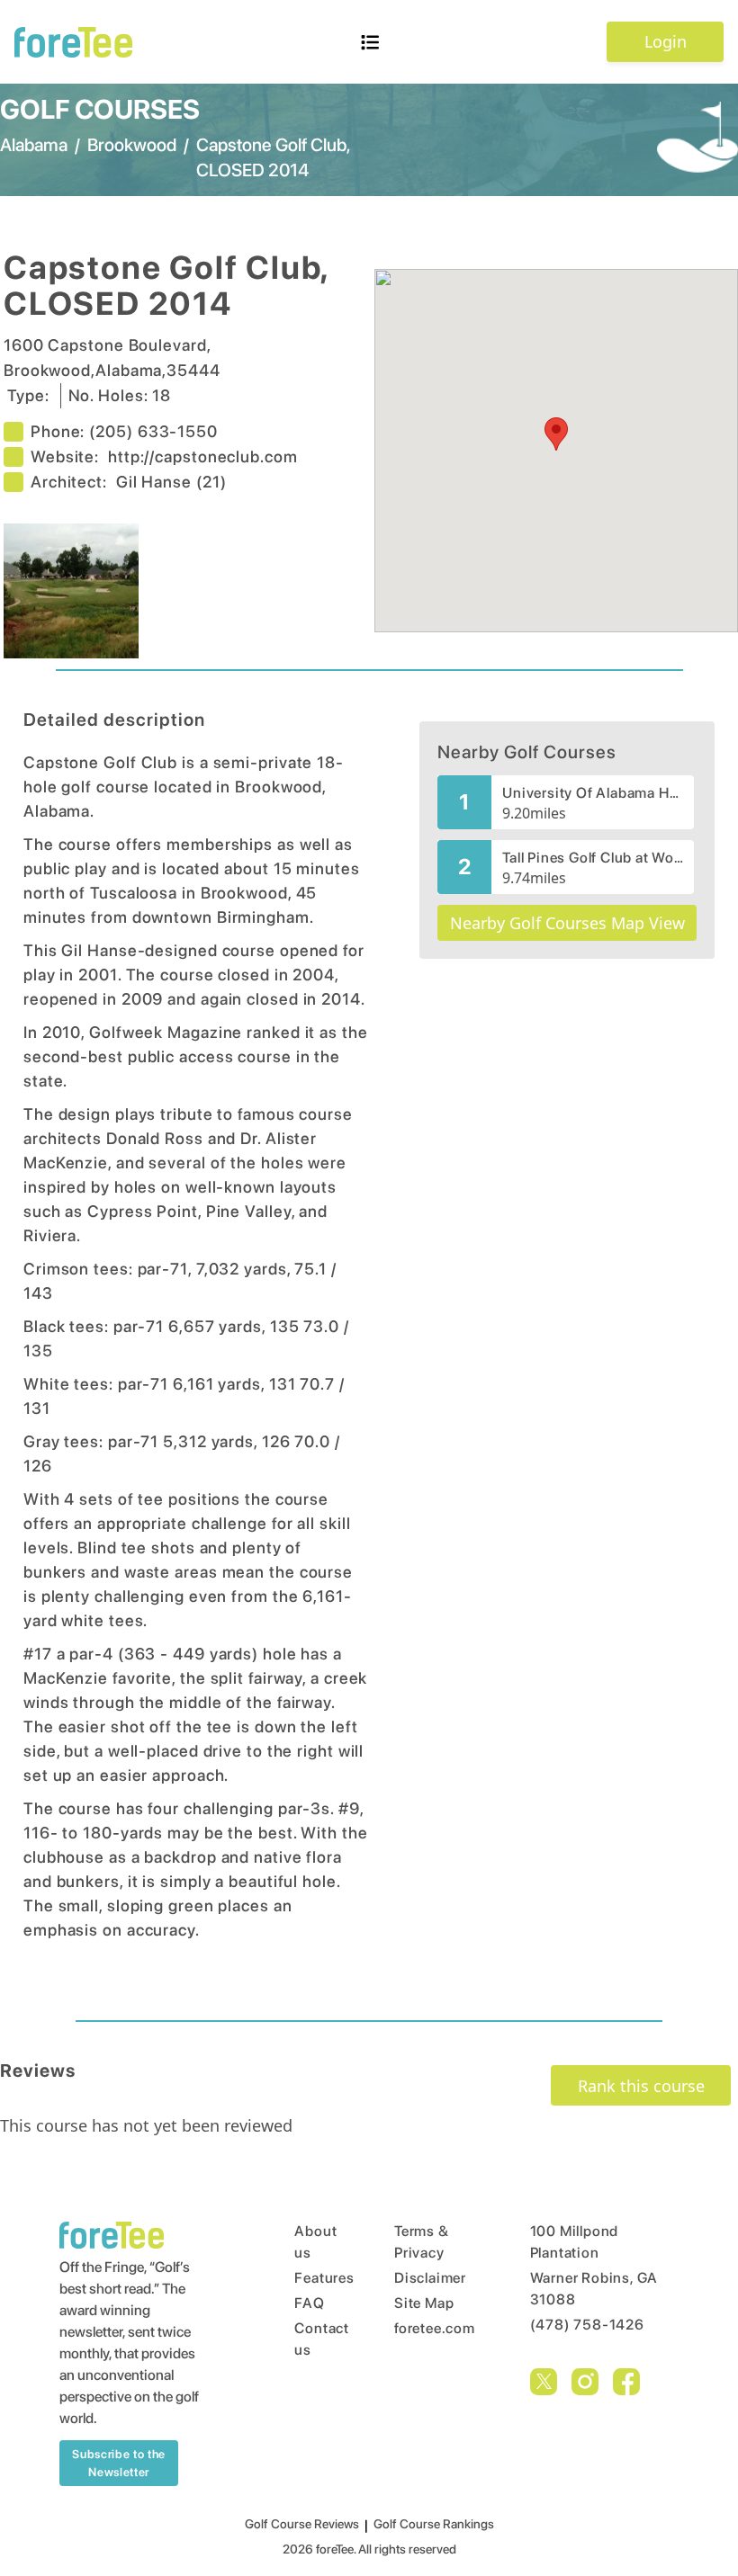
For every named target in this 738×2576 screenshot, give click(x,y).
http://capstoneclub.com (203, 456)
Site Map (424, 2303)
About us (310, 2242)
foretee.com (428, 2328)
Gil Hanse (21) (171, 482)
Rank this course (641, 2086)
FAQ (309, 2303)
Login (666, 41)
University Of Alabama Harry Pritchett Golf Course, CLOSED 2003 (593, 793)
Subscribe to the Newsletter (118, 2463)
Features (310, 2278)
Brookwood (132, 145)
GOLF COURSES (100, 109)
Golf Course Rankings (434, 2524)
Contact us (310, 2339)
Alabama (34, 145)
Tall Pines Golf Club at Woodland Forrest (593, 858)
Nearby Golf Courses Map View (567, 923)
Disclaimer (428, 2278)
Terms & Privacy (422, 2242)
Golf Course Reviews (302, 2524)
